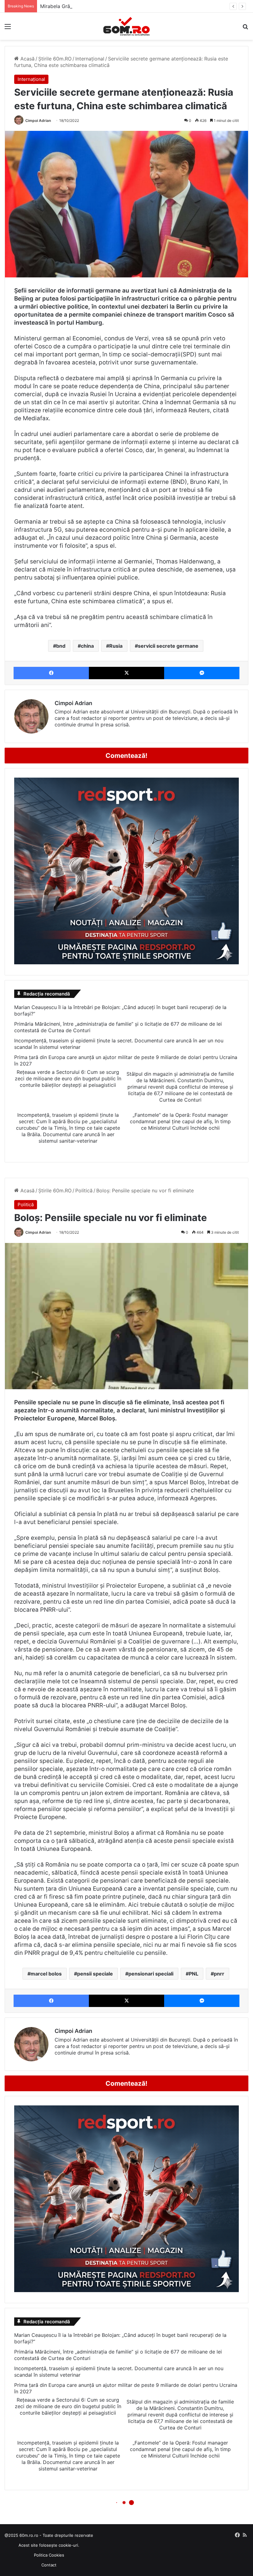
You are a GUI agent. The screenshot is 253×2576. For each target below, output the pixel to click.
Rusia (116, 646)
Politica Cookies (49, 2555)
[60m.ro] (126, 26)
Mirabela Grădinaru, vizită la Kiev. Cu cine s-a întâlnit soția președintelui (124, 6)
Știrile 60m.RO (55, 59)
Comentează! (126, 756)
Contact (49, 2565)
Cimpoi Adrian (38, 120)
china (87, 646)
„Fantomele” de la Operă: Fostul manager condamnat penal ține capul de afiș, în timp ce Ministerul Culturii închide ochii (180, 1121)
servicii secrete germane (168, 646)
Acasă (27, 59)
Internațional (90, 59)
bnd (61, 646)
